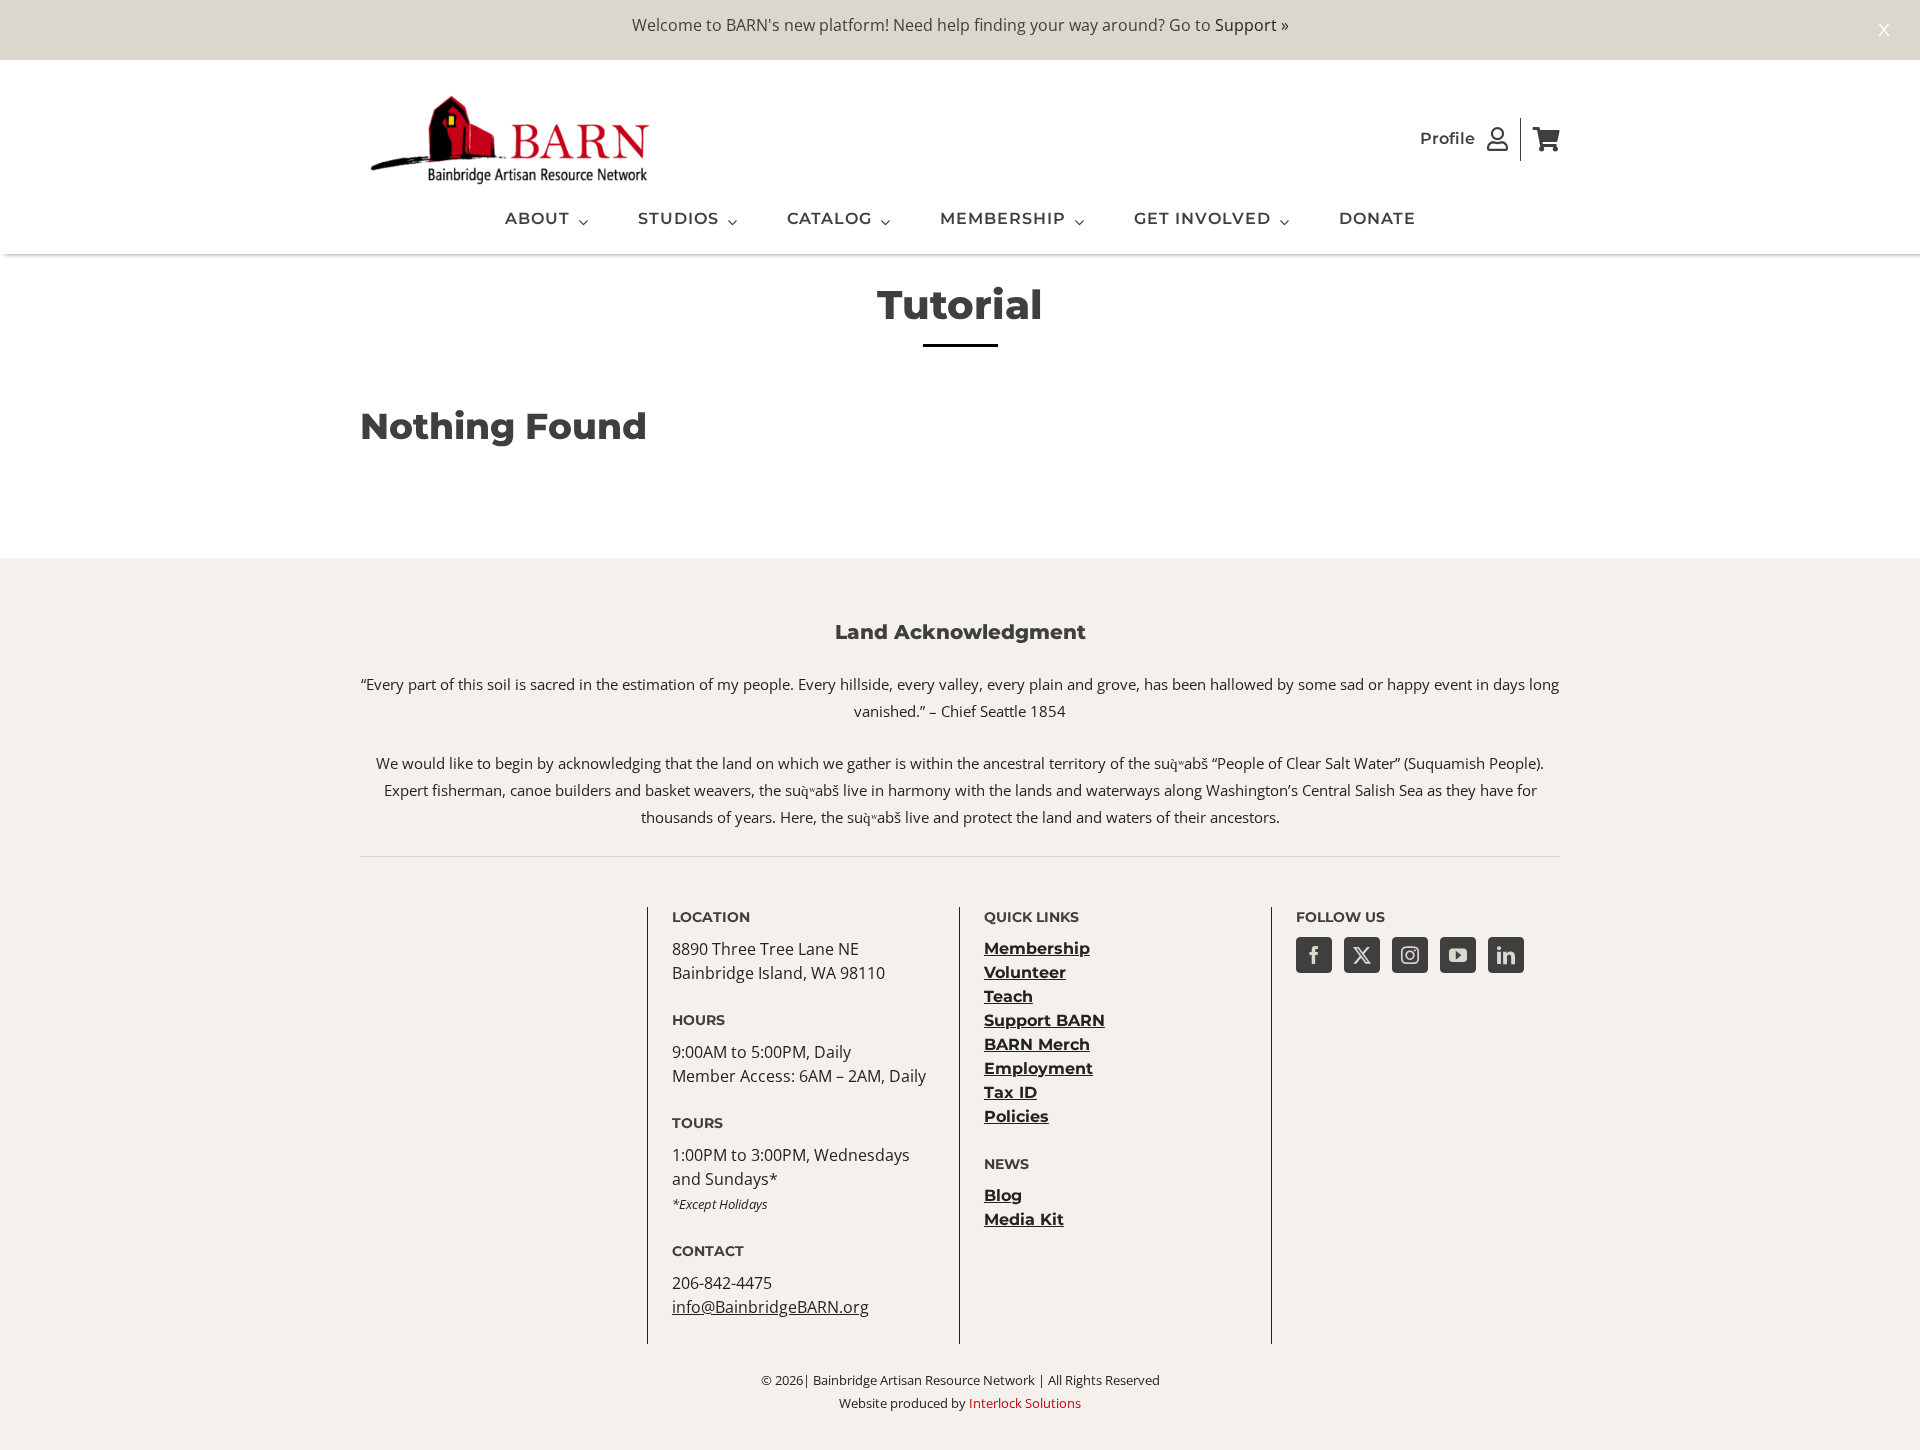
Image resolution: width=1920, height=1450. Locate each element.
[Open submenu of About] (579, 222)
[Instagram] (1410, 955)
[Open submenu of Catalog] (881, 222)
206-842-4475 (722, 1283)
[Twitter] (1362, 955)
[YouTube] (1458, 955)
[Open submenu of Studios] (728, 222)
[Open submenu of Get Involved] (1280, 222)
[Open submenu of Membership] (1075, 222)
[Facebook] (1314, 955)
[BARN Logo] (510, 99)
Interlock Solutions (1025, 1403)
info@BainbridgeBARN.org (770, 1307)
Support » (1252, 25)
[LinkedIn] (1506, 955)
